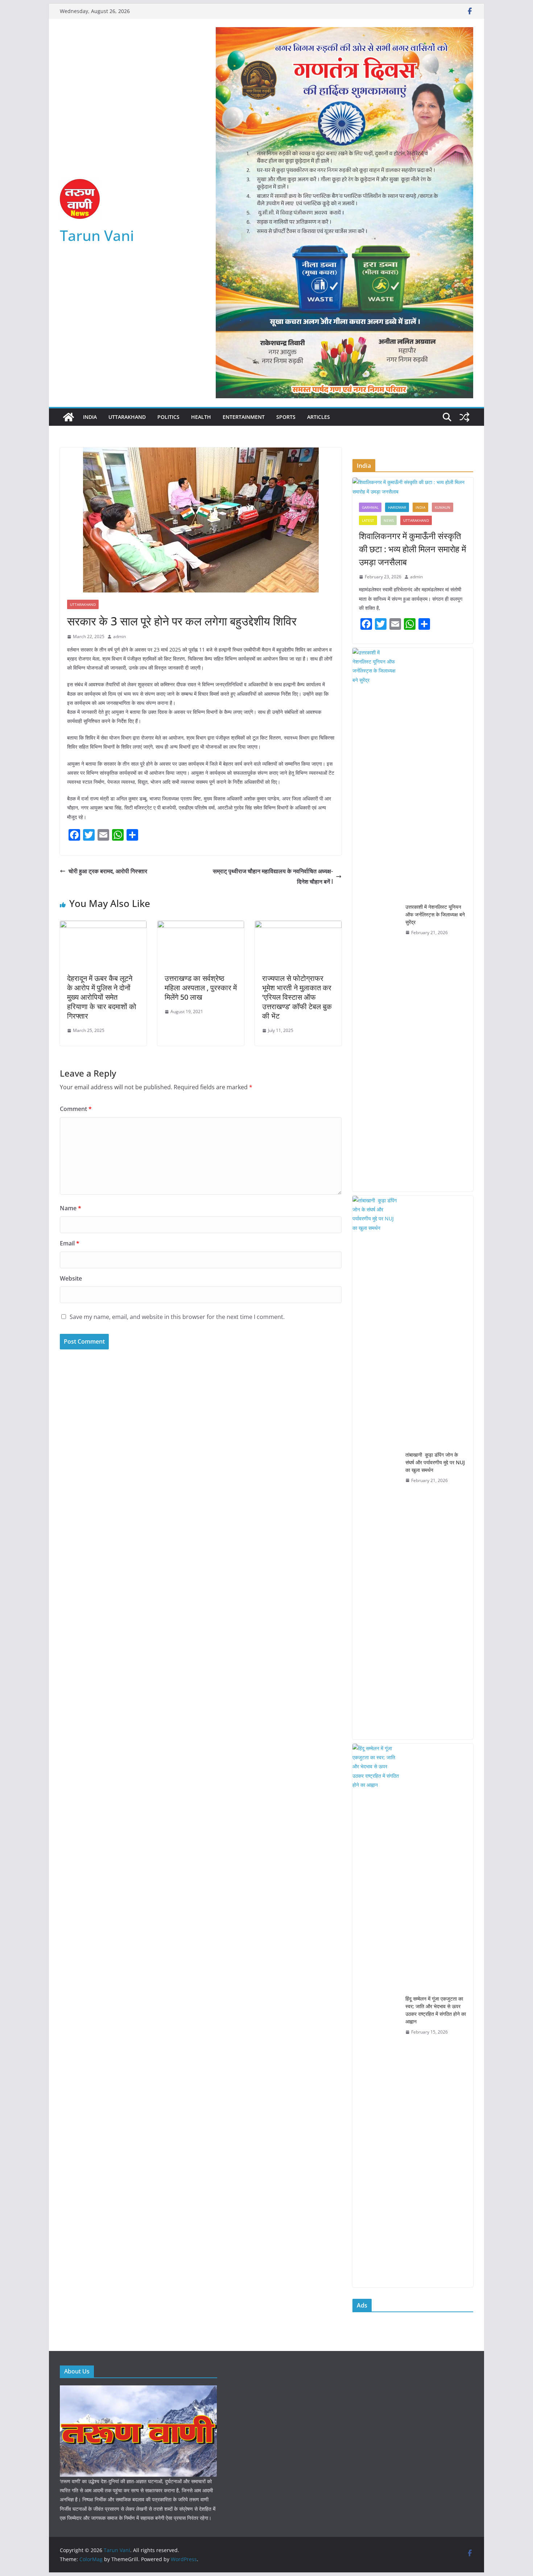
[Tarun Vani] (69, 417)
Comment (76, 1109)
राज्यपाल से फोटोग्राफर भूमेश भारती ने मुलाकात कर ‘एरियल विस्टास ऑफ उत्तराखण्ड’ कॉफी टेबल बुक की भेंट (297, 997)
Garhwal (370, 507)
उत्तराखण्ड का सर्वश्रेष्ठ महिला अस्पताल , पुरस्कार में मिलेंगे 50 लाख (201, 988)
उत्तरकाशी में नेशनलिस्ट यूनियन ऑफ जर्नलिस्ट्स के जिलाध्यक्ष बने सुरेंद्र (435, 914)
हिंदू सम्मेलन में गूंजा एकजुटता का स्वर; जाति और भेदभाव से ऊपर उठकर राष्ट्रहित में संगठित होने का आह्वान (436, 2010)
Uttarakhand (127, 417)
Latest (368, 520)
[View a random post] (464, 417)
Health (201, 417)
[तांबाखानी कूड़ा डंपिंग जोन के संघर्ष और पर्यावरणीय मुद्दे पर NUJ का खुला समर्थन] (376, 1468)
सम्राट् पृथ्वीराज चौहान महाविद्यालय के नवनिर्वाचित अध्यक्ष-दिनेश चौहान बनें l (273, 876)
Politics (168, 417)
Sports (286, 417)
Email (70, 1243)
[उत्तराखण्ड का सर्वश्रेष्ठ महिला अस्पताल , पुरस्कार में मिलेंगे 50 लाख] (201, 926)
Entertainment (244, 417)
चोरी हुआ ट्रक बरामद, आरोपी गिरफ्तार (108, 871)
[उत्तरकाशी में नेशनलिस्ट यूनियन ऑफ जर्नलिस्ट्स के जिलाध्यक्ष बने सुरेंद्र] (376, 920)
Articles (319, 417)
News (389, 520)
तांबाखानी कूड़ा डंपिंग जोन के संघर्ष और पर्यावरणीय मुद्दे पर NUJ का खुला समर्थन (435, 1462)
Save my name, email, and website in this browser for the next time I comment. (177, 1317)
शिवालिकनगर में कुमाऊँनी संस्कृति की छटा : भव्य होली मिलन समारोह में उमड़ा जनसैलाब (412, 549)
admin (119, 636)
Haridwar (397, 507)
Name (71, 1208)
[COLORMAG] (138, 2390)
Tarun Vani (97, 235)
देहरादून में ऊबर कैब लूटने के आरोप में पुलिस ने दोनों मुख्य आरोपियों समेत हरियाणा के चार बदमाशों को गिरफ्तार (102, 997)
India (90, 417)
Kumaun (443, 507)
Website (71, 1278)
